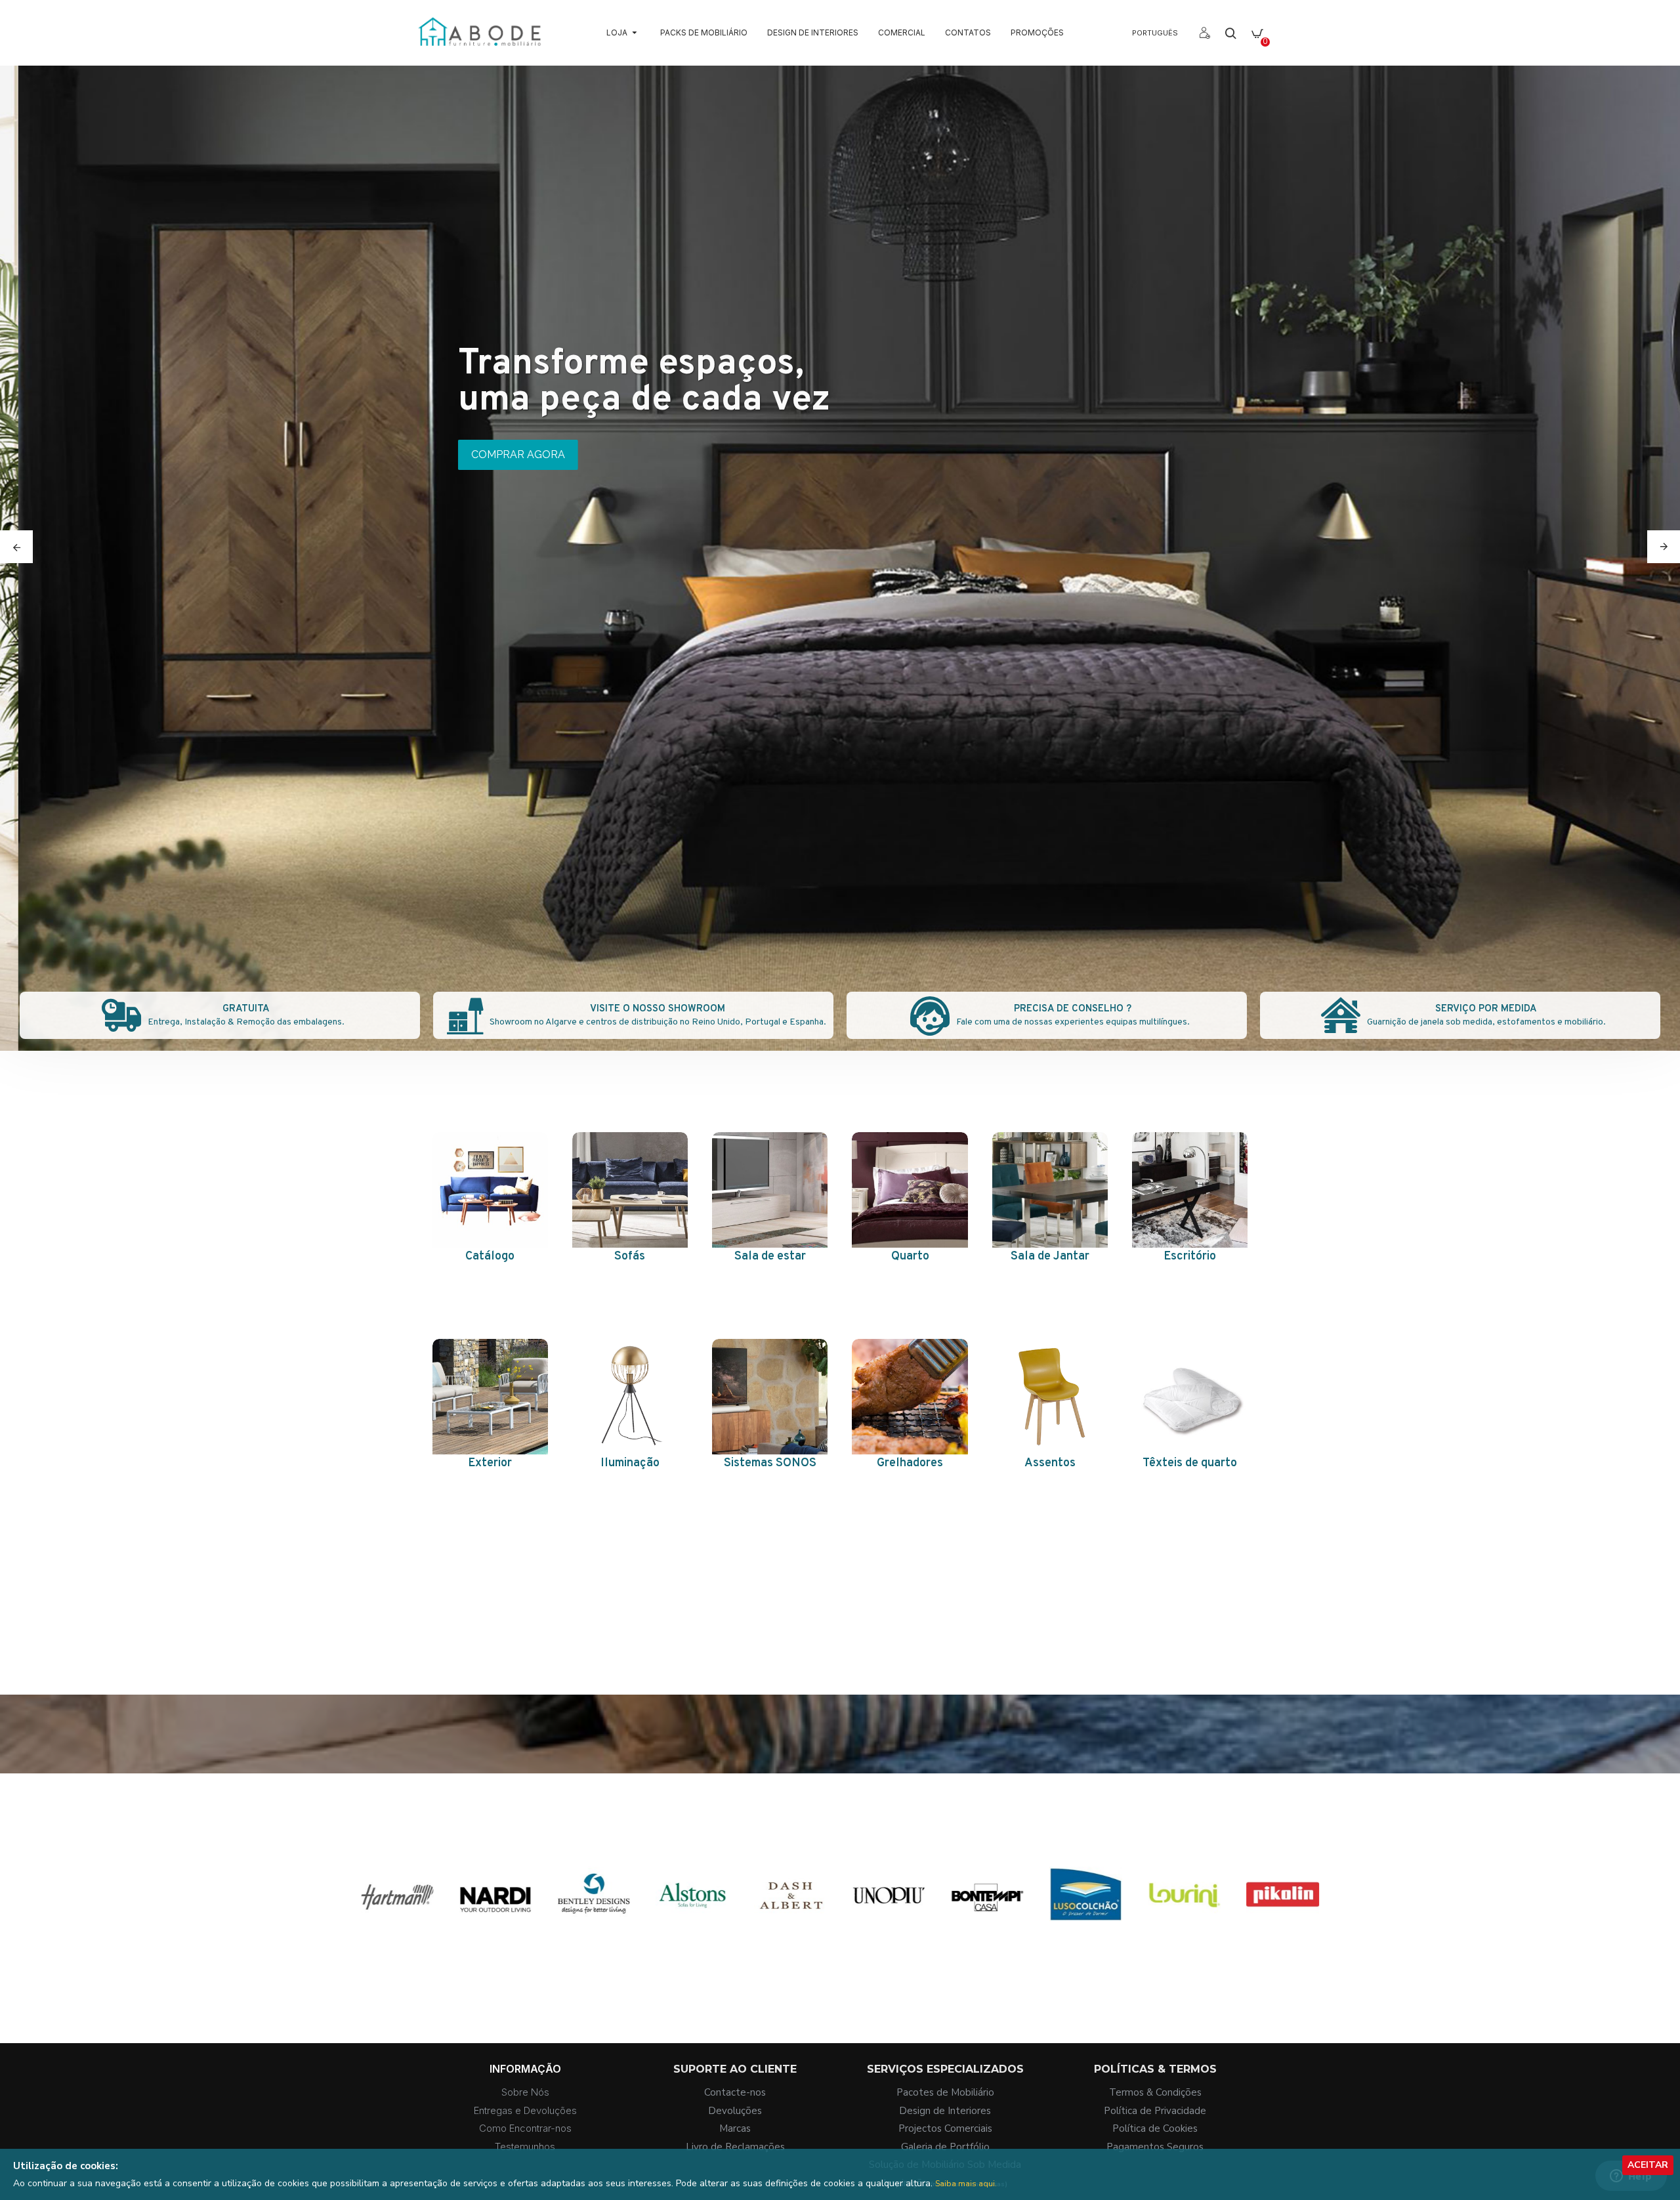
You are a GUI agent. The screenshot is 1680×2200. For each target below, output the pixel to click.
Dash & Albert (889, 1942)
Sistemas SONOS (770, 1463)
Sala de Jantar (1050, 1257)
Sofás (630, 1257)
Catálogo (490, 1257)
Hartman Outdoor (495, 1942)
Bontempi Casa (1085, 1942)
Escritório (1190, 1257)
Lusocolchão (1184, 1942)
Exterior (490, 1463)
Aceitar (1648, 2165)
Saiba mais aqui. (966, 2184)
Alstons (791, 1942)
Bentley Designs (692, 1942)
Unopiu (988, 1942)
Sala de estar (770, 1257)
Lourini (1282, 1942)
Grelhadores (910, 1463)
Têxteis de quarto (1190, 1463)
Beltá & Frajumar (397, 1942)
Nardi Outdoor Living (594, 1942)
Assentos (1050, 1463)
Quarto (910, 1257)
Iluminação (630, 1463)
